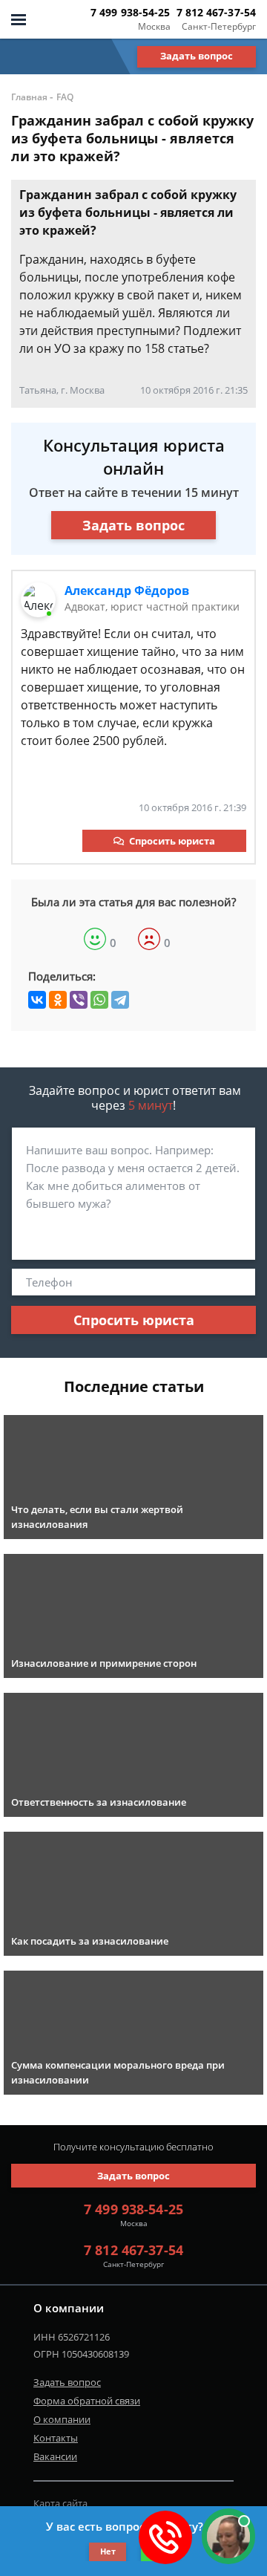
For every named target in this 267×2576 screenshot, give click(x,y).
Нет (108, 2551)
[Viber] (79, 1000)
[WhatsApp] (99, 1000)
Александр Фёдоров (127, 591)
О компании (62, 2419)
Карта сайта (60, 2503)
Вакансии (55, 2456)
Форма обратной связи (87, 2401)
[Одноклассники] (58, 1000)
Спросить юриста (172, 841)
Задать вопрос (197, 56)
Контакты (56, 2438)
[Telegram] (120, 1000)
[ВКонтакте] (37, 1000)
